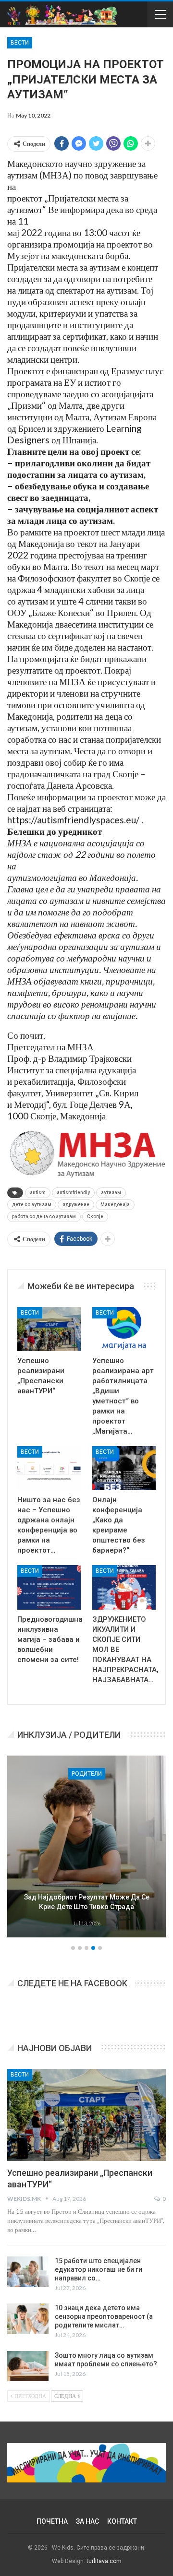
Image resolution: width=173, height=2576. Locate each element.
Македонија (115, 1205)
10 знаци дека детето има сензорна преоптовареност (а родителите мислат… (104, 2316)
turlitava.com (104, 2561)
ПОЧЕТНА (52, 2521)
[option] (86, 1848)
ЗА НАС (87, 2521)
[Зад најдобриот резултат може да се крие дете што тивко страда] (86, 1847)
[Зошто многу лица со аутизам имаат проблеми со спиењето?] (28, 2366)
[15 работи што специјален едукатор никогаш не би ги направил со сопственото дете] (28, 2272)
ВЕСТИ (20, 43)
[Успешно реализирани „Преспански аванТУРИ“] (49, 1329)
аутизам (111, 1193)
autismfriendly (73, 1193)
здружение (76, 1205)
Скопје (95, 1217)
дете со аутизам (32, 1205)
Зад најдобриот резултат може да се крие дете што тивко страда (87, 1902)
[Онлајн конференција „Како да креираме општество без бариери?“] (124, 1468)
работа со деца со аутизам (44, 1217)
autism (38, 1193)
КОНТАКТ (122, 2521)
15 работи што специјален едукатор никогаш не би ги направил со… (99, 2269)
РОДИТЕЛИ (87, 1774)
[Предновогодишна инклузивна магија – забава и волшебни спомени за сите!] (49, 1587)
